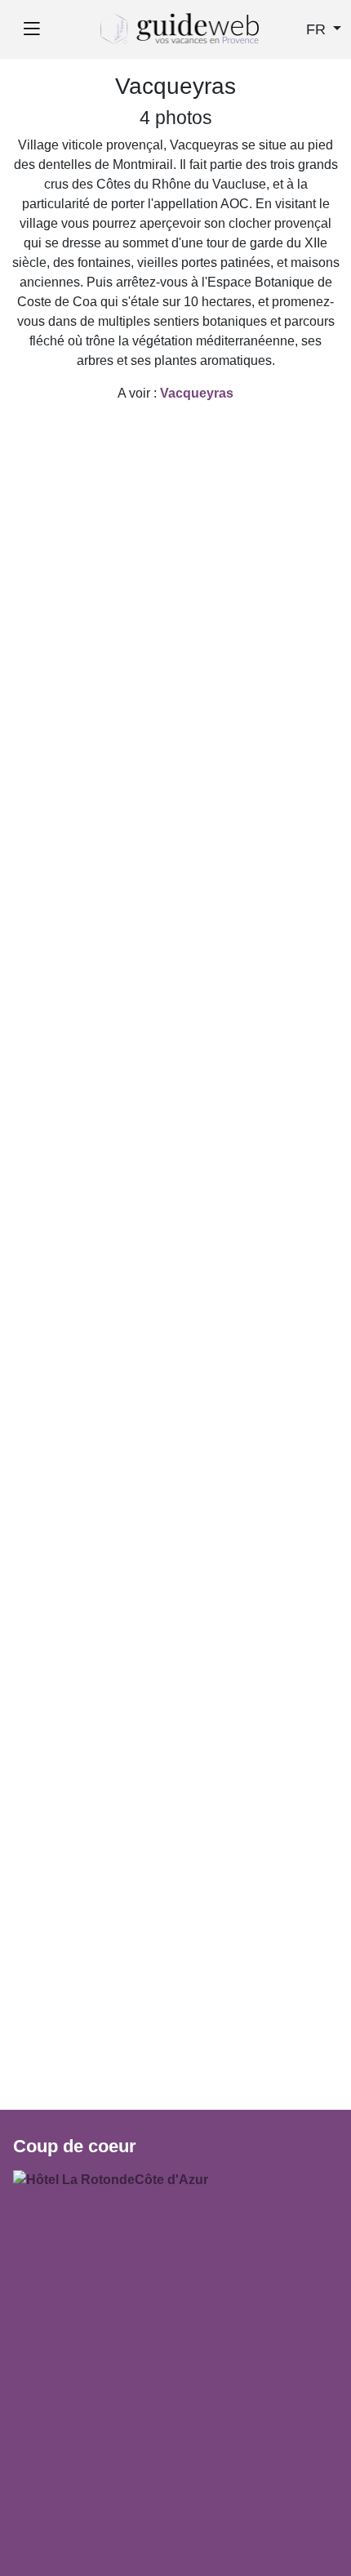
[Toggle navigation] (31, 29)
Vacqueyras (197, 393)
